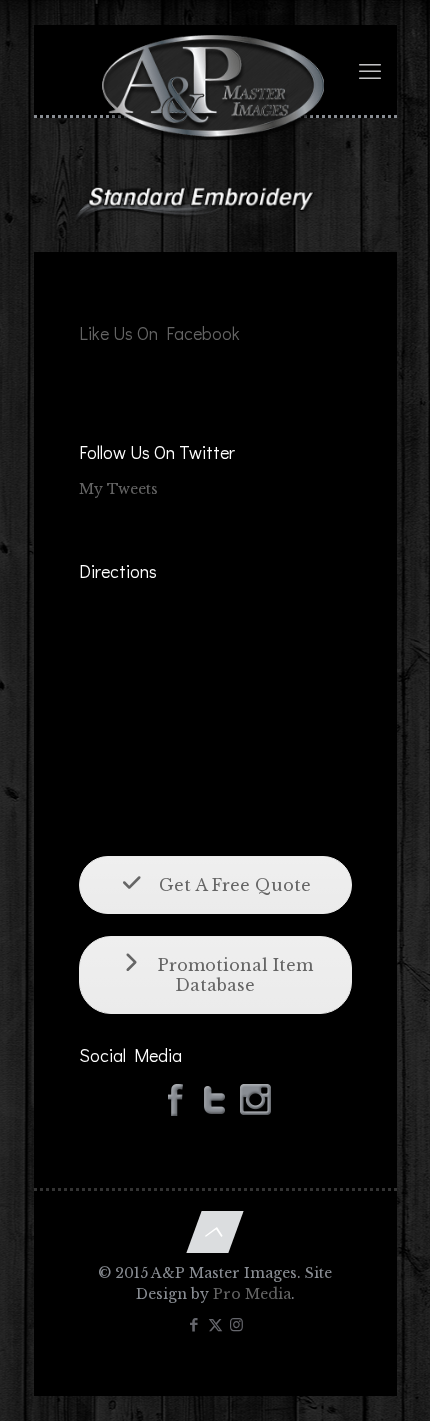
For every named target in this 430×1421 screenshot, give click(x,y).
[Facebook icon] (194, 1324)
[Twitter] (215, 1099)
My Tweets (118, 489)
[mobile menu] (370, 72)
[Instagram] (255, 1099)
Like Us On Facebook (159, 333)
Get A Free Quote (232, 885)
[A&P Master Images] (215, 65)
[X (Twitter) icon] (215, 1324)
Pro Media (252, 1294)
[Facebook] (175, 1099)
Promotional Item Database (233, 975)
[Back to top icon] (214, 1232)
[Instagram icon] (236, 1324)
